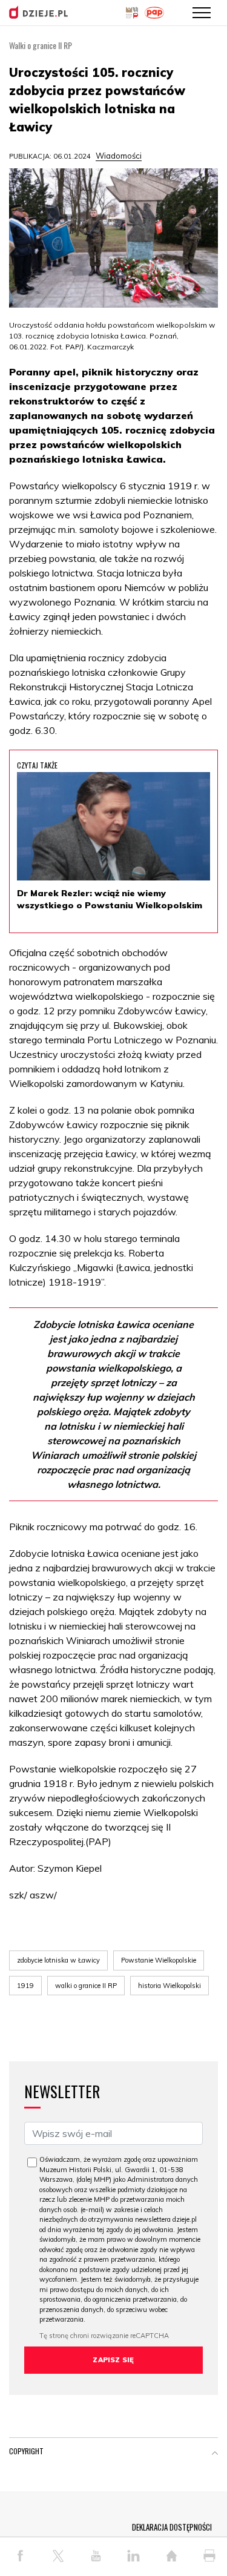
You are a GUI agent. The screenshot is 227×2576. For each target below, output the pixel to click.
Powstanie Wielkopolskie (159, 1960)
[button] (215, 2454)
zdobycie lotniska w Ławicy (58, 1960)
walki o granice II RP (86, 1986)
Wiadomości (119, 156)
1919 (25, 1986)
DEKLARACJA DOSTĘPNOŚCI (172, 2527)
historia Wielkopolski (169, 1986)
